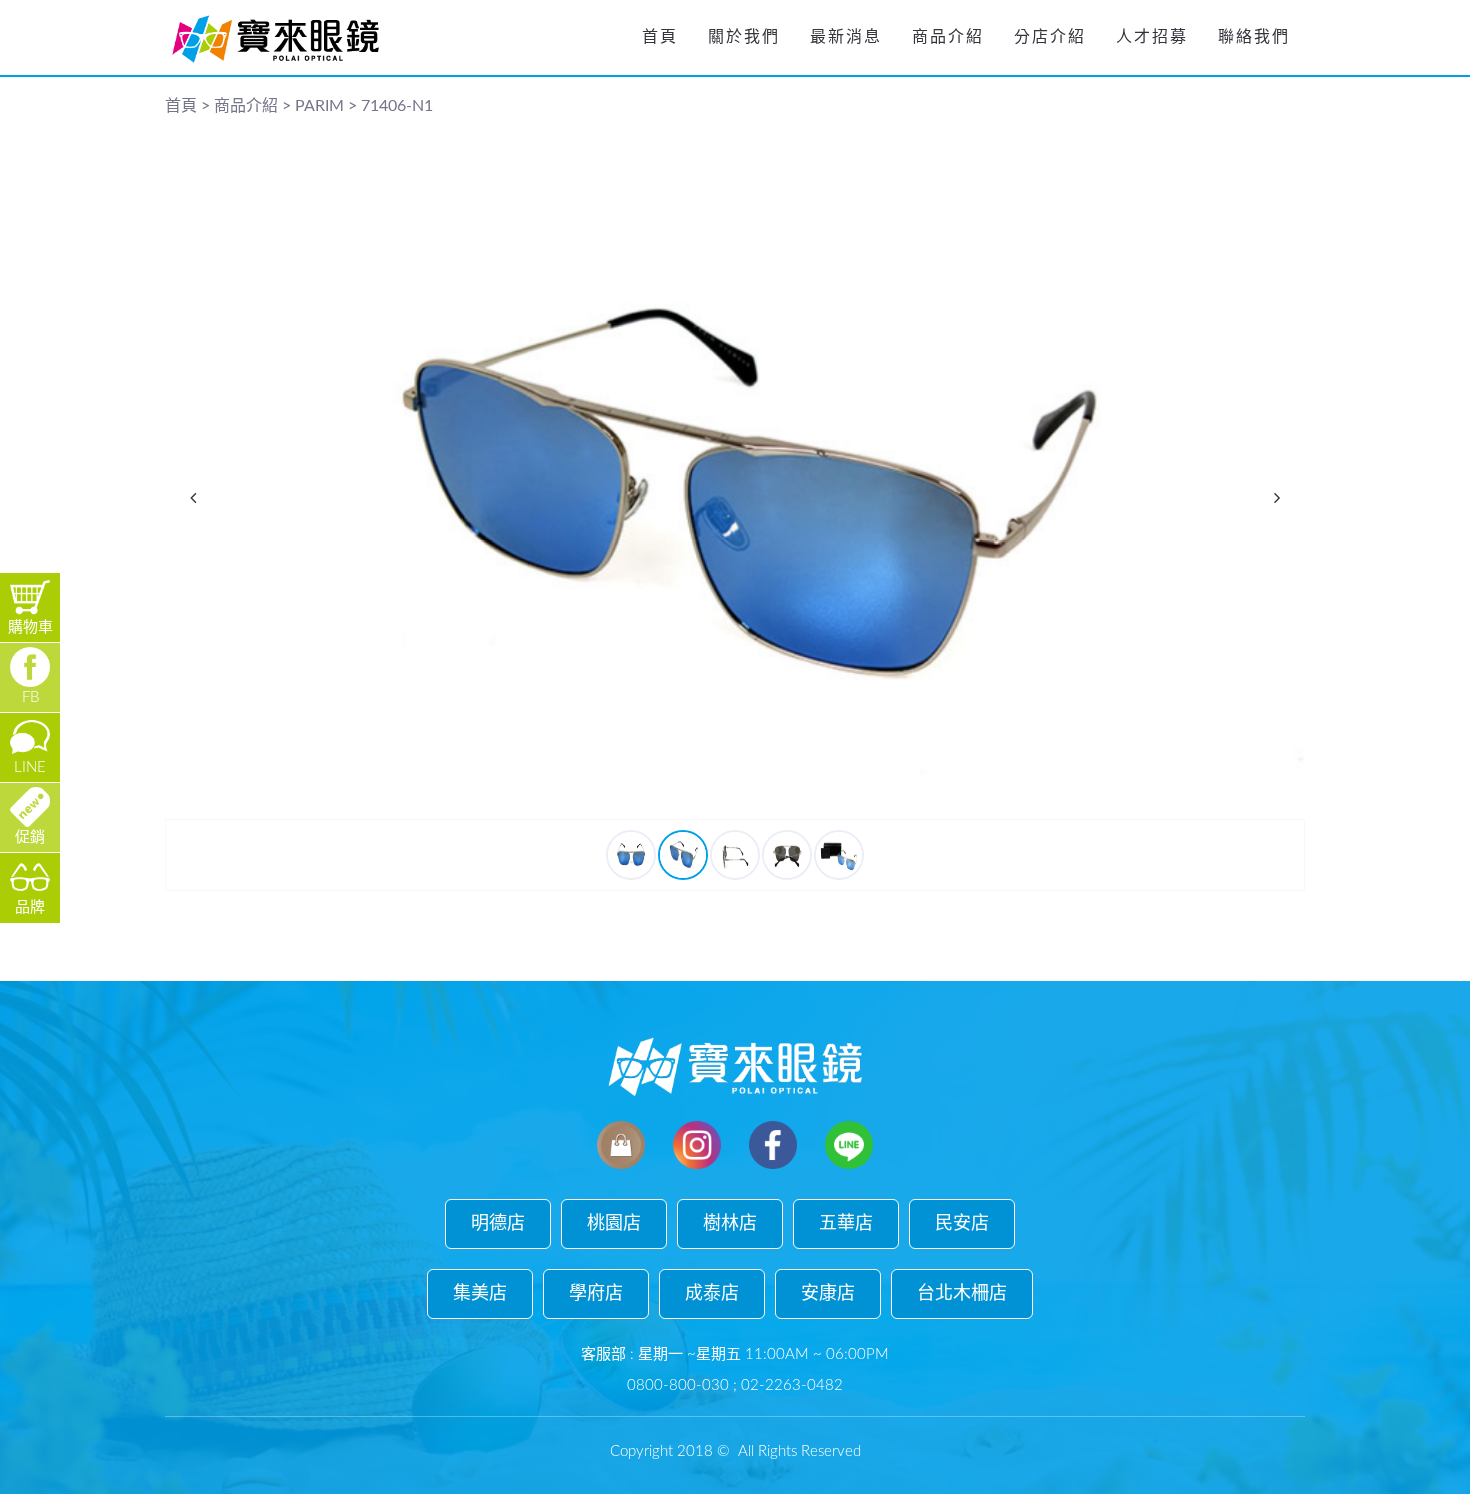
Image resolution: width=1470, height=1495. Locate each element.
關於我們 (744, 37)
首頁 (660, 37)
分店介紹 (1050, 37)
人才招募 (1152, 37)
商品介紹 (948, 37)
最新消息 (846, 37)
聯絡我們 (1254, 37)
